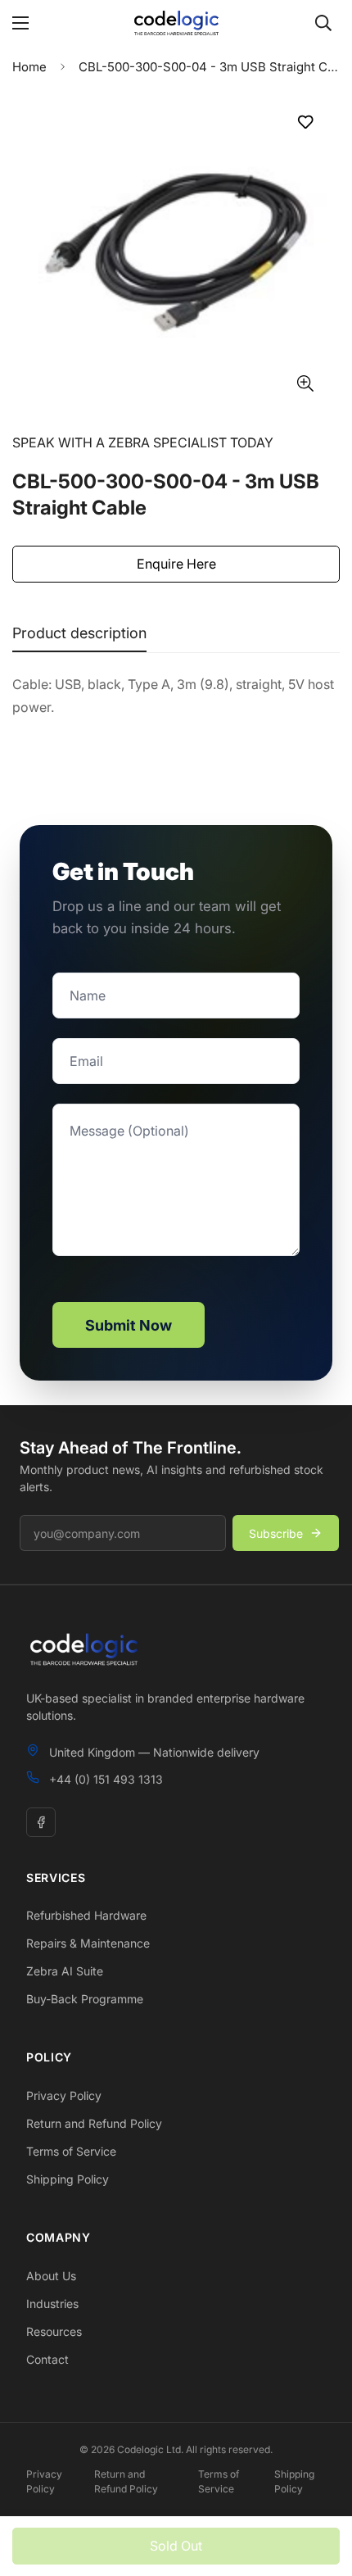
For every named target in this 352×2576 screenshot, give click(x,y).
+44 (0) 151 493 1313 (106, 1779)
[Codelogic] (176, 23)
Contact (47, 2359)
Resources (54, 2331)
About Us (51, 2276)
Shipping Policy (68, 2179)
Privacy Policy (64, 2095)
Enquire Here (176, 564)
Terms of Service (71, 2151)
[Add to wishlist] (305, 122)
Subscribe (276, 1533)
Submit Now (129, 1325)
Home (29, 67)
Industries (52, 2304)
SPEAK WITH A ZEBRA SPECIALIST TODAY (143, 442)
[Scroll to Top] (323, 2489)
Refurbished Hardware (86, 1915)
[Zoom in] (305, 383)
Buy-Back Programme (85, 1999)
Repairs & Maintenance (88, 1943)
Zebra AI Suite (65, 1971)
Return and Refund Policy (94, 2123)
